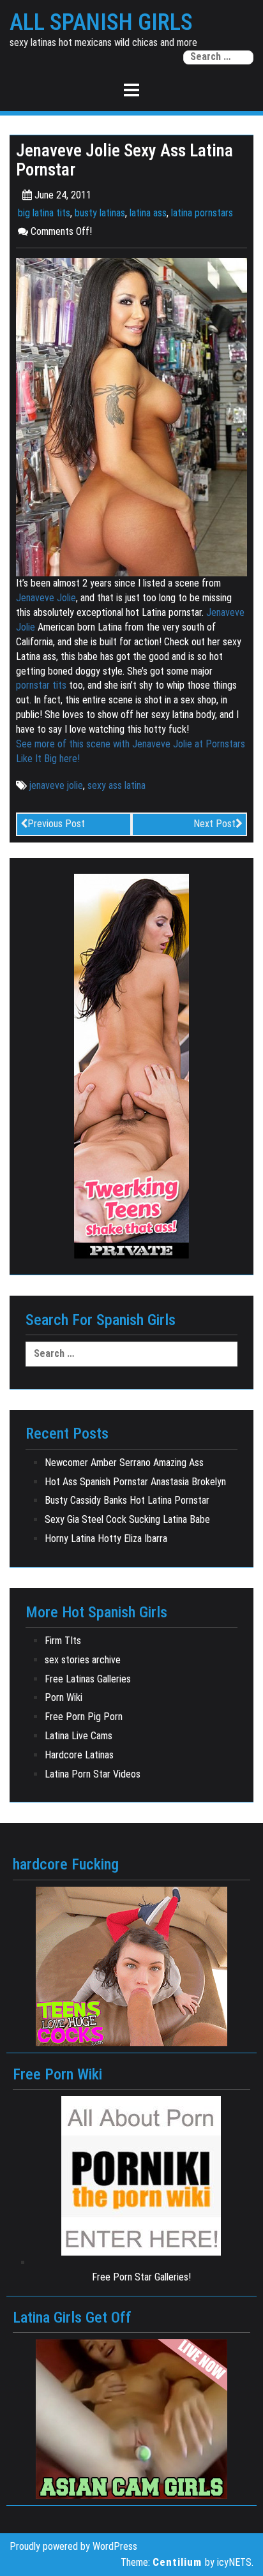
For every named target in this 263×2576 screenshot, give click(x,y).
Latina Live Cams (79, 1736)
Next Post (214, 824)
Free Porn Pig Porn (84, 1717)
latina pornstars (202, 213)
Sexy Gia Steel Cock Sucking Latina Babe (127, 1519)
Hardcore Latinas (79, 1755)
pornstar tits (41, 685)
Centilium (177, 2562)
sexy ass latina (116, 785)
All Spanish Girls (101, 23)
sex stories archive (83, 1660)
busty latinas (100, 213)
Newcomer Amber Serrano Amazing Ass (124, 1463)
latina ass (148, 213)
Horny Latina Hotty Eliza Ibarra (106, 1539)
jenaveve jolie (56, 785)
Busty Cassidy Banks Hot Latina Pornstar (127, 1500)
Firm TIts (63, 1641)
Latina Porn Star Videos (93, 1774)
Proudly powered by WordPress (73, 2546)
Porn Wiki (64, 1697)
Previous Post (56, 824)
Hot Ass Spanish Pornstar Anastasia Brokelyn (135, 1482)
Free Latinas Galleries (88, 1679)
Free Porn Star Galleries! (141, 2277)
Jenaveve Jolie (46, 598)
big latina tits (44, 213)
